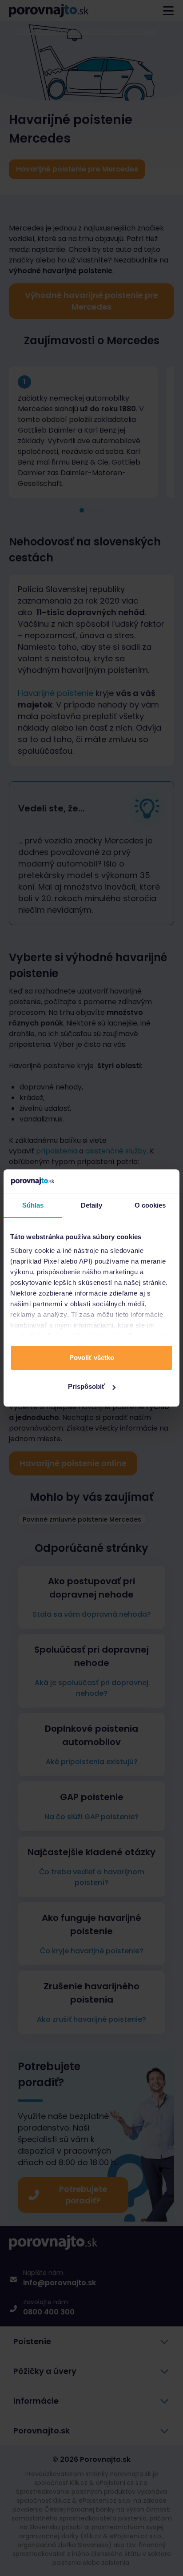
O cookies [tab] (150, 1205)
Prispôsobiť (86, 1386)
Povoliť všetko (92, 1358)
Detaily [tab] (92, 1205)
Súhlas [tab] (33, 1205)
